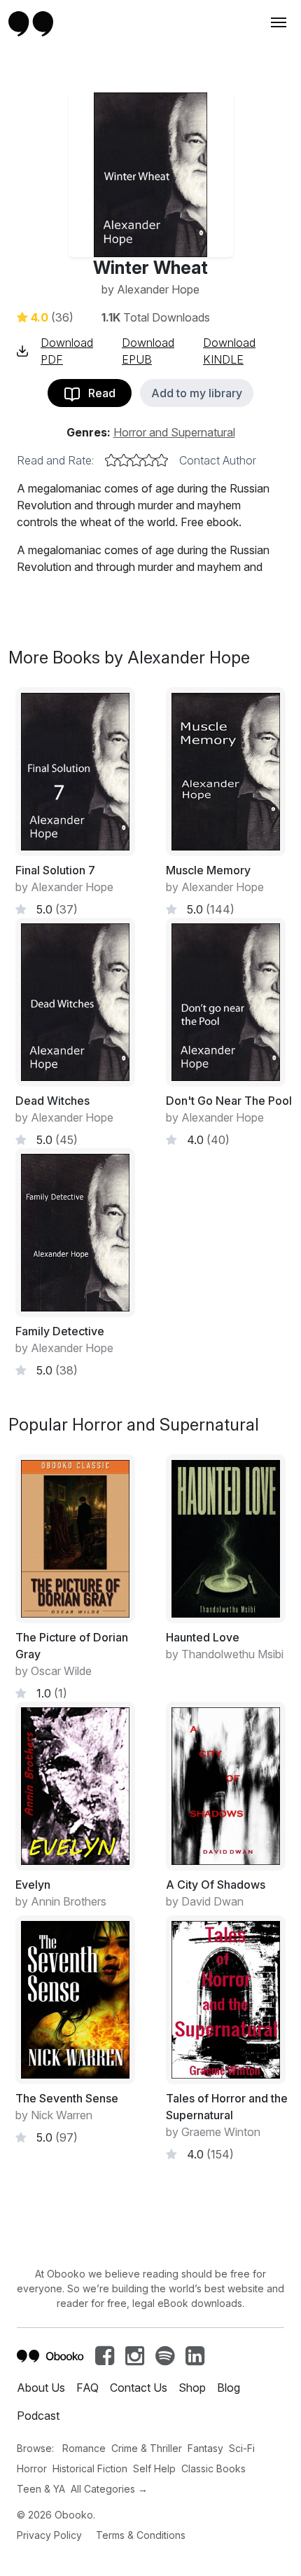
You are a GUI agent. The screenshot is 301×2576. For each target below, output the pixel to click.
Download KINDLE (229, 351)
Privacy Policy (49, 2535)
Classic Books (213, 2468)
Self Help (154, 2468)
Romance (84, 2448)
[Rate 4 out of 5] (149, 460)
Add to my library (197, 393)
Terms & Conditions (141, 2535)
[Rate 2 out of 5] (124, 460)
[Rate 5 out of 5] (162, 460)
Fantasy (205, 2448)
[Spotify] (165, 2360)
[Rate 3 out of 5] (136, 460)
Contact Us (139, 2388)
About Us (41, 2388)
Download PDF (67, 351)
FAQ (87, 2388)
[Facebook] (105, 2360)
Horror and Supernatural (174, 432)
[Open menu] (277, 22)
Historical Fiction (90, 2468)
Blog (229, 2388)
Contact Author (218, 460)
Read (98, 393)
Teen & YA (41, 2489)
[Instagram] (135, 2360)
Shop (192, 2388)
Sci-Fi (242, 2448)
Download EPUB (148, 351)
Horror (32, 2468)
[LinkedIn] (195, 2360)
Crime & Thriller (147, 2448)
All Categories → (109, 2489)
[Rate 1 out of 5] (111, 460)
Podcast (38, 2416)
